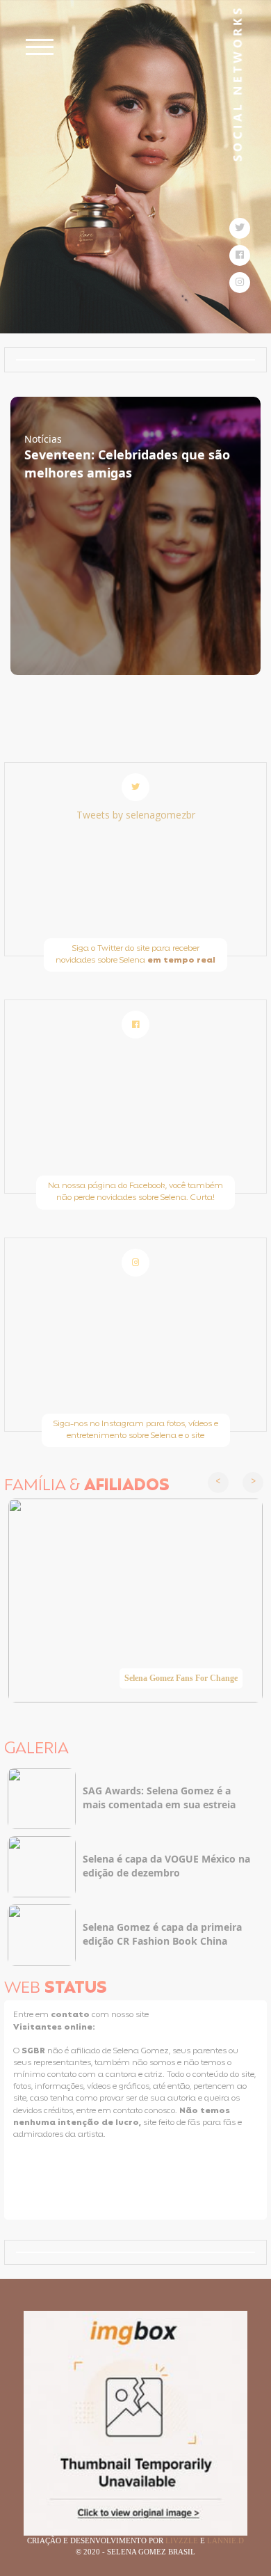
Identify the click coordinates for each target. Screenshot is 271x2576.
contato (71, 2015)
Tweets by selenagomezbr (136, 815)
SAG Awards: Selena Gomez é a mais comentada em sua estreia (159, 1797)
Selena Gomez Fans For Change (181, 1678)
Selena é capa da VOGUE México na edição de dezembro (166, 1866)
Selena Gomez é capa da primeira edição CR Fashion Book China (162, 1934)
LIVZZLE (183, 2541)
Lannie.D (225, 2541)
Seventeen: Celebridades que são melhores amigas (127, 464)
